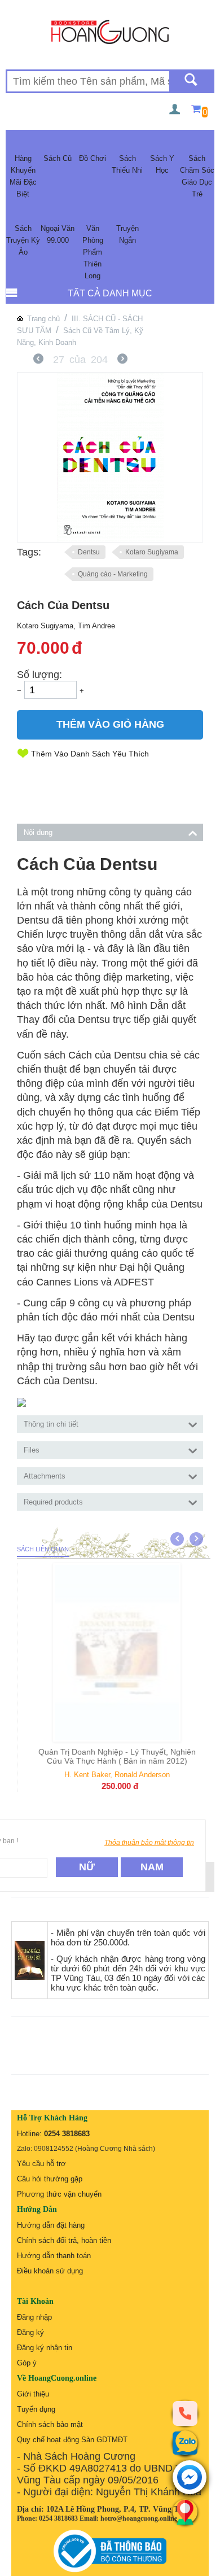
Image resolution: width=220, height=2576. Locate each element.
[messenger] (190, 2478)
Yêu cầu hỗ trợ (41, 2164)
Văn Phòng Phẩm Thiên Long (93, 252)
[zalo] (185, 2443)
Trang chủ (43, 319)
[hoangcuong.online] (110, 31)
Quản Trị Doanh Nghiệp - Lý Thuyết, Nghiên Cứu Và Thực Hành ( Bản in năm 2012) (116, 1756)
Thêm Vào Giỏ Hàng (110, 724)
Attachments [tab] (45, 1476)
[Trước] (38, 360)
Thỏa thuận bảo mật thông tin (149, 1843)
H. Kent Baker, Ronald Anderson (116, 1775)
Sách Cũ (58, 158)
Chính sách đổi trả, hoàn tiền (64, 2240)
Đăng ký (30, 2332)
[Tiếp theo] (122, 360)
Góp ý (27, 2363)
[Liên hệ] (185, 2512)
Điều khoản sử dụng (50, 2271)
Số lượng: (39, 675)
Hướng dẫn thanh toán (54, 2256)
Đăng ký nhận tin (45, 2348)
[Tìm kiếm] (191, 81)
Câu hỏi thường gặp (50, 2179)
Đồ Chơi (93, 158)
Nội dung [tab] (38, 832)
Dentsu (89, 552)
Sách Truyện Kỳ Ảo (23, 240)
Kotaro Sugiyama (152, 552)
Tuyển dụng (36, 2409)
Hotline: (53, 2134)
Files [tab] (32, 1450)
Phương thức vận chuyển (59, 2194)
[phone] (185, 2413)
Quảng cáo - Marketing (113, 574)
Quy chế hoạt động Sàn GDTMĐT (72, 2440)
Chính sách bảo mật (50, 2424)
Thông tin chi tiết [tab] (51, 1424)
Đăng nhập (34, 2317)
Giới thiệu (33, 2394)
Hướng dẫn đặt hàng (51, 2225)
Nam (152, 1867)
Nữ (87, 1867)
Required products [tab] (53, 1502)
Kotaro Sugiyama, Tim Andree (66, 626)
